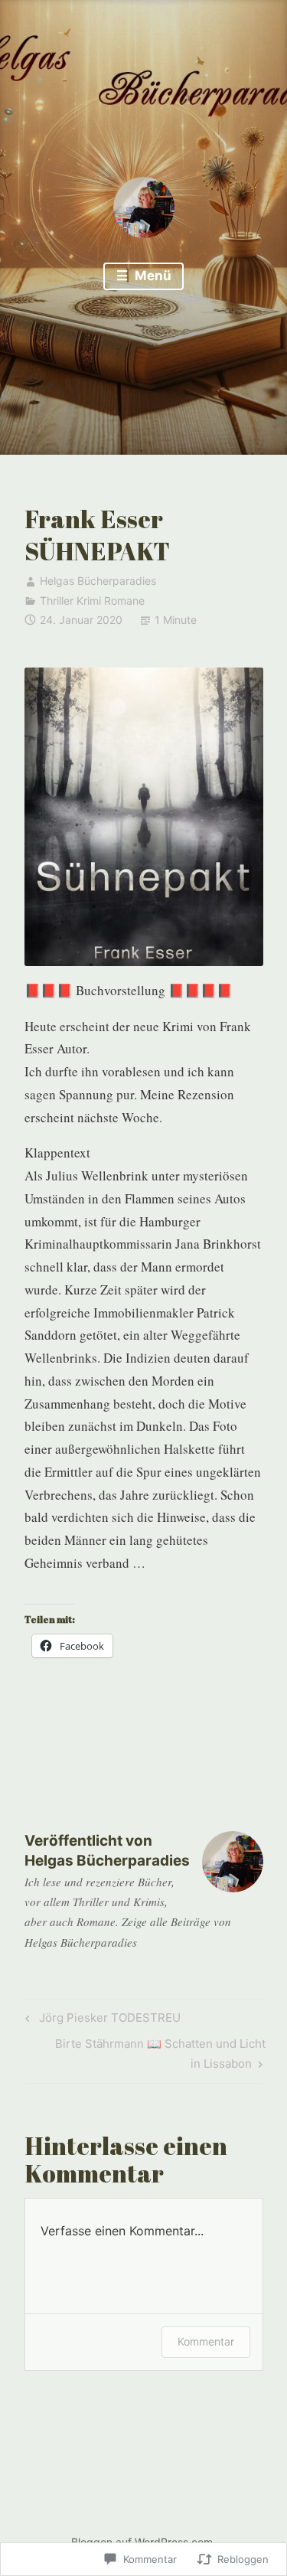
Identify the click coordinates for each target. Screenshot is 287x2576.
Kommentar (206, 2341)
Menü (152, 276)
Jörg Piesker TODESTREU (101, 2020)
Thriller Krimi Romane (92, 601)
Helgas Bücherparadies (98, 581)
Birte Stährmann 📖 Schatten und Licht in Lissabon (145, 2053)
